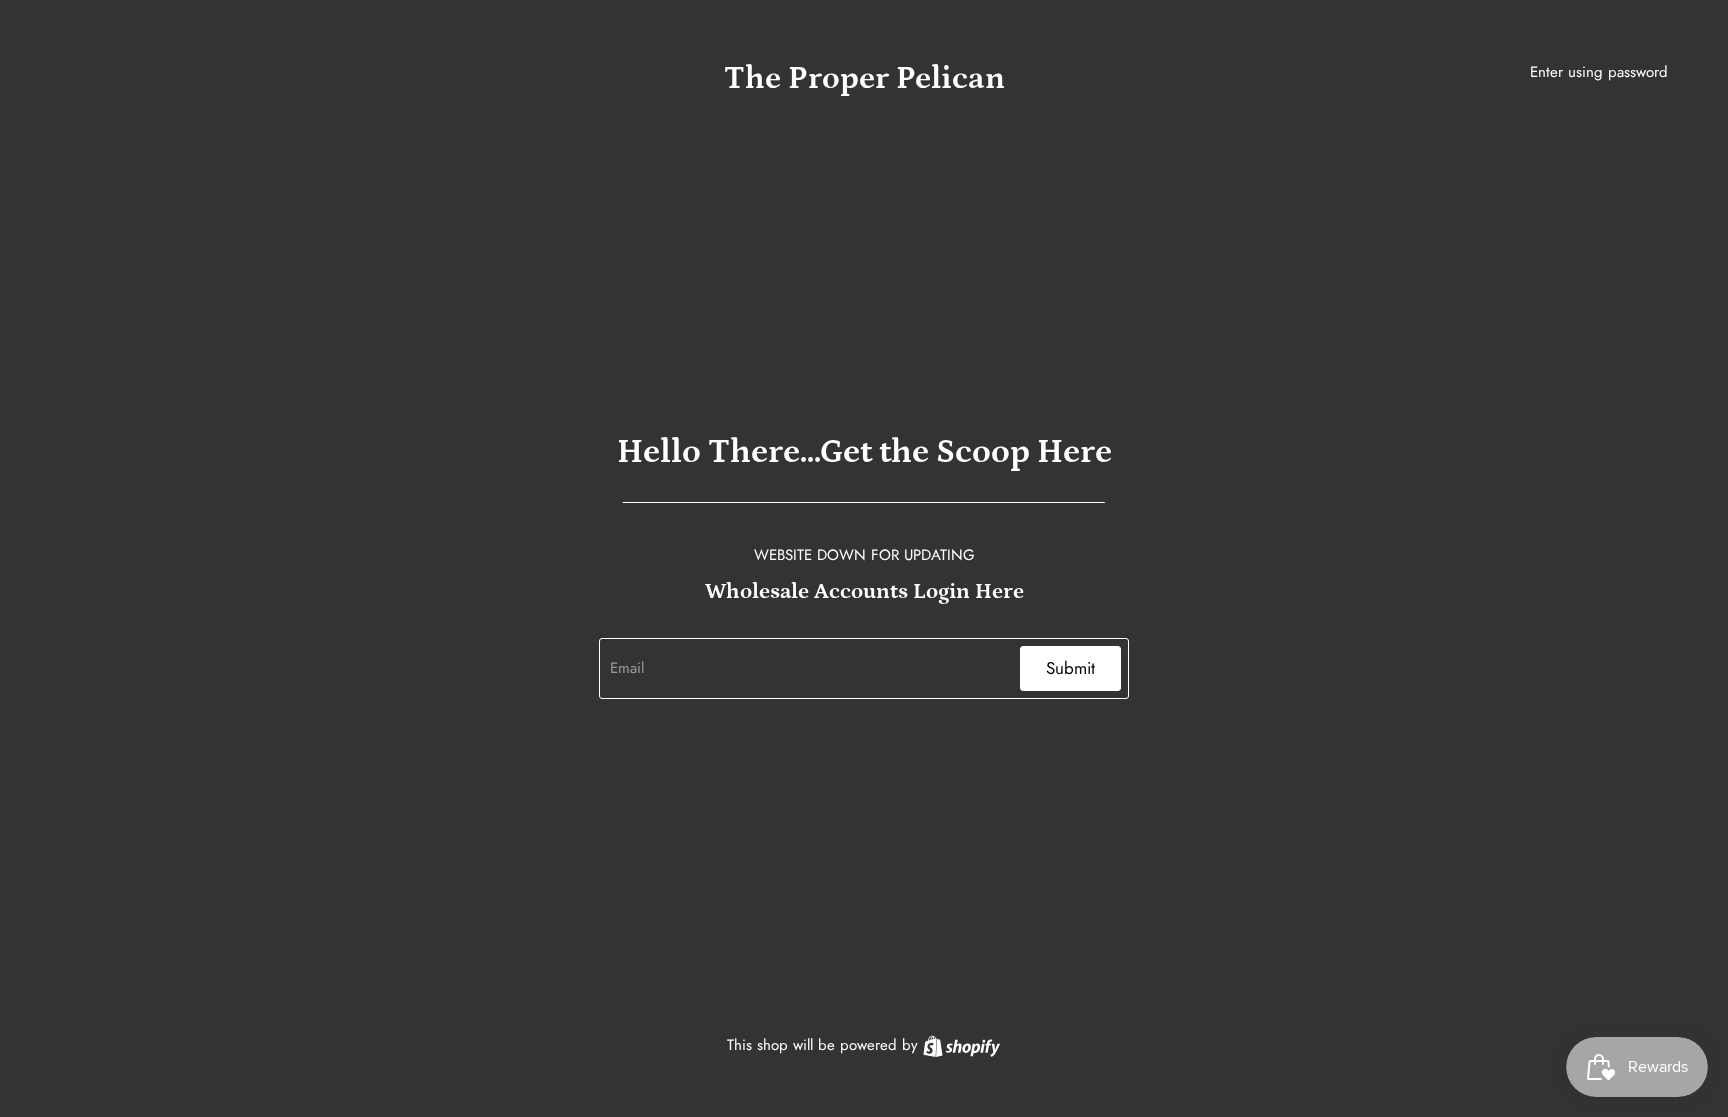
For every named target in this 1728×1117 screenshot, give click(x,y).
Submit (1070, 668)
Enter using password (1599, 72)
